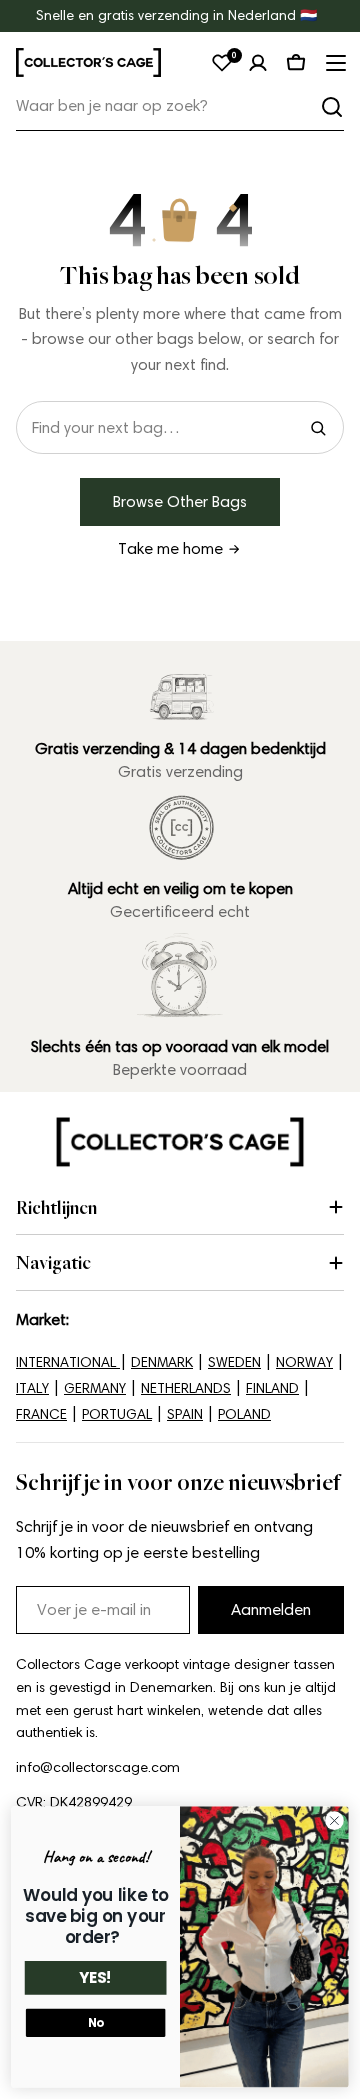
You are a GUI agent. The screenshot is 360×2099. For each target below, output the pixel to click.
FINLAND (272, 1388)
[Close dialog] (335, 1821)
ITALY (32, 1388)
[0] (222, 63)
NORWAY (304, 1362)
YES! (96, 1978)
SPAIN (185, 1414)
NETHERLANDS (186, 1388)
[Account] (258, 63)
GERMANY (95, 1388)
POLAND (244, 1414)
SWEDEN (234, 1362)
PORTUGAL (117, 1414)
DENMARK (162, 1362)
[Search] (318, 428)
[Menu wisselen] (334, 63)
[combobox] (180, 106)
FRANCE (41, 1414)
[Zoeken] (332, 107)
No (96, 2023)
